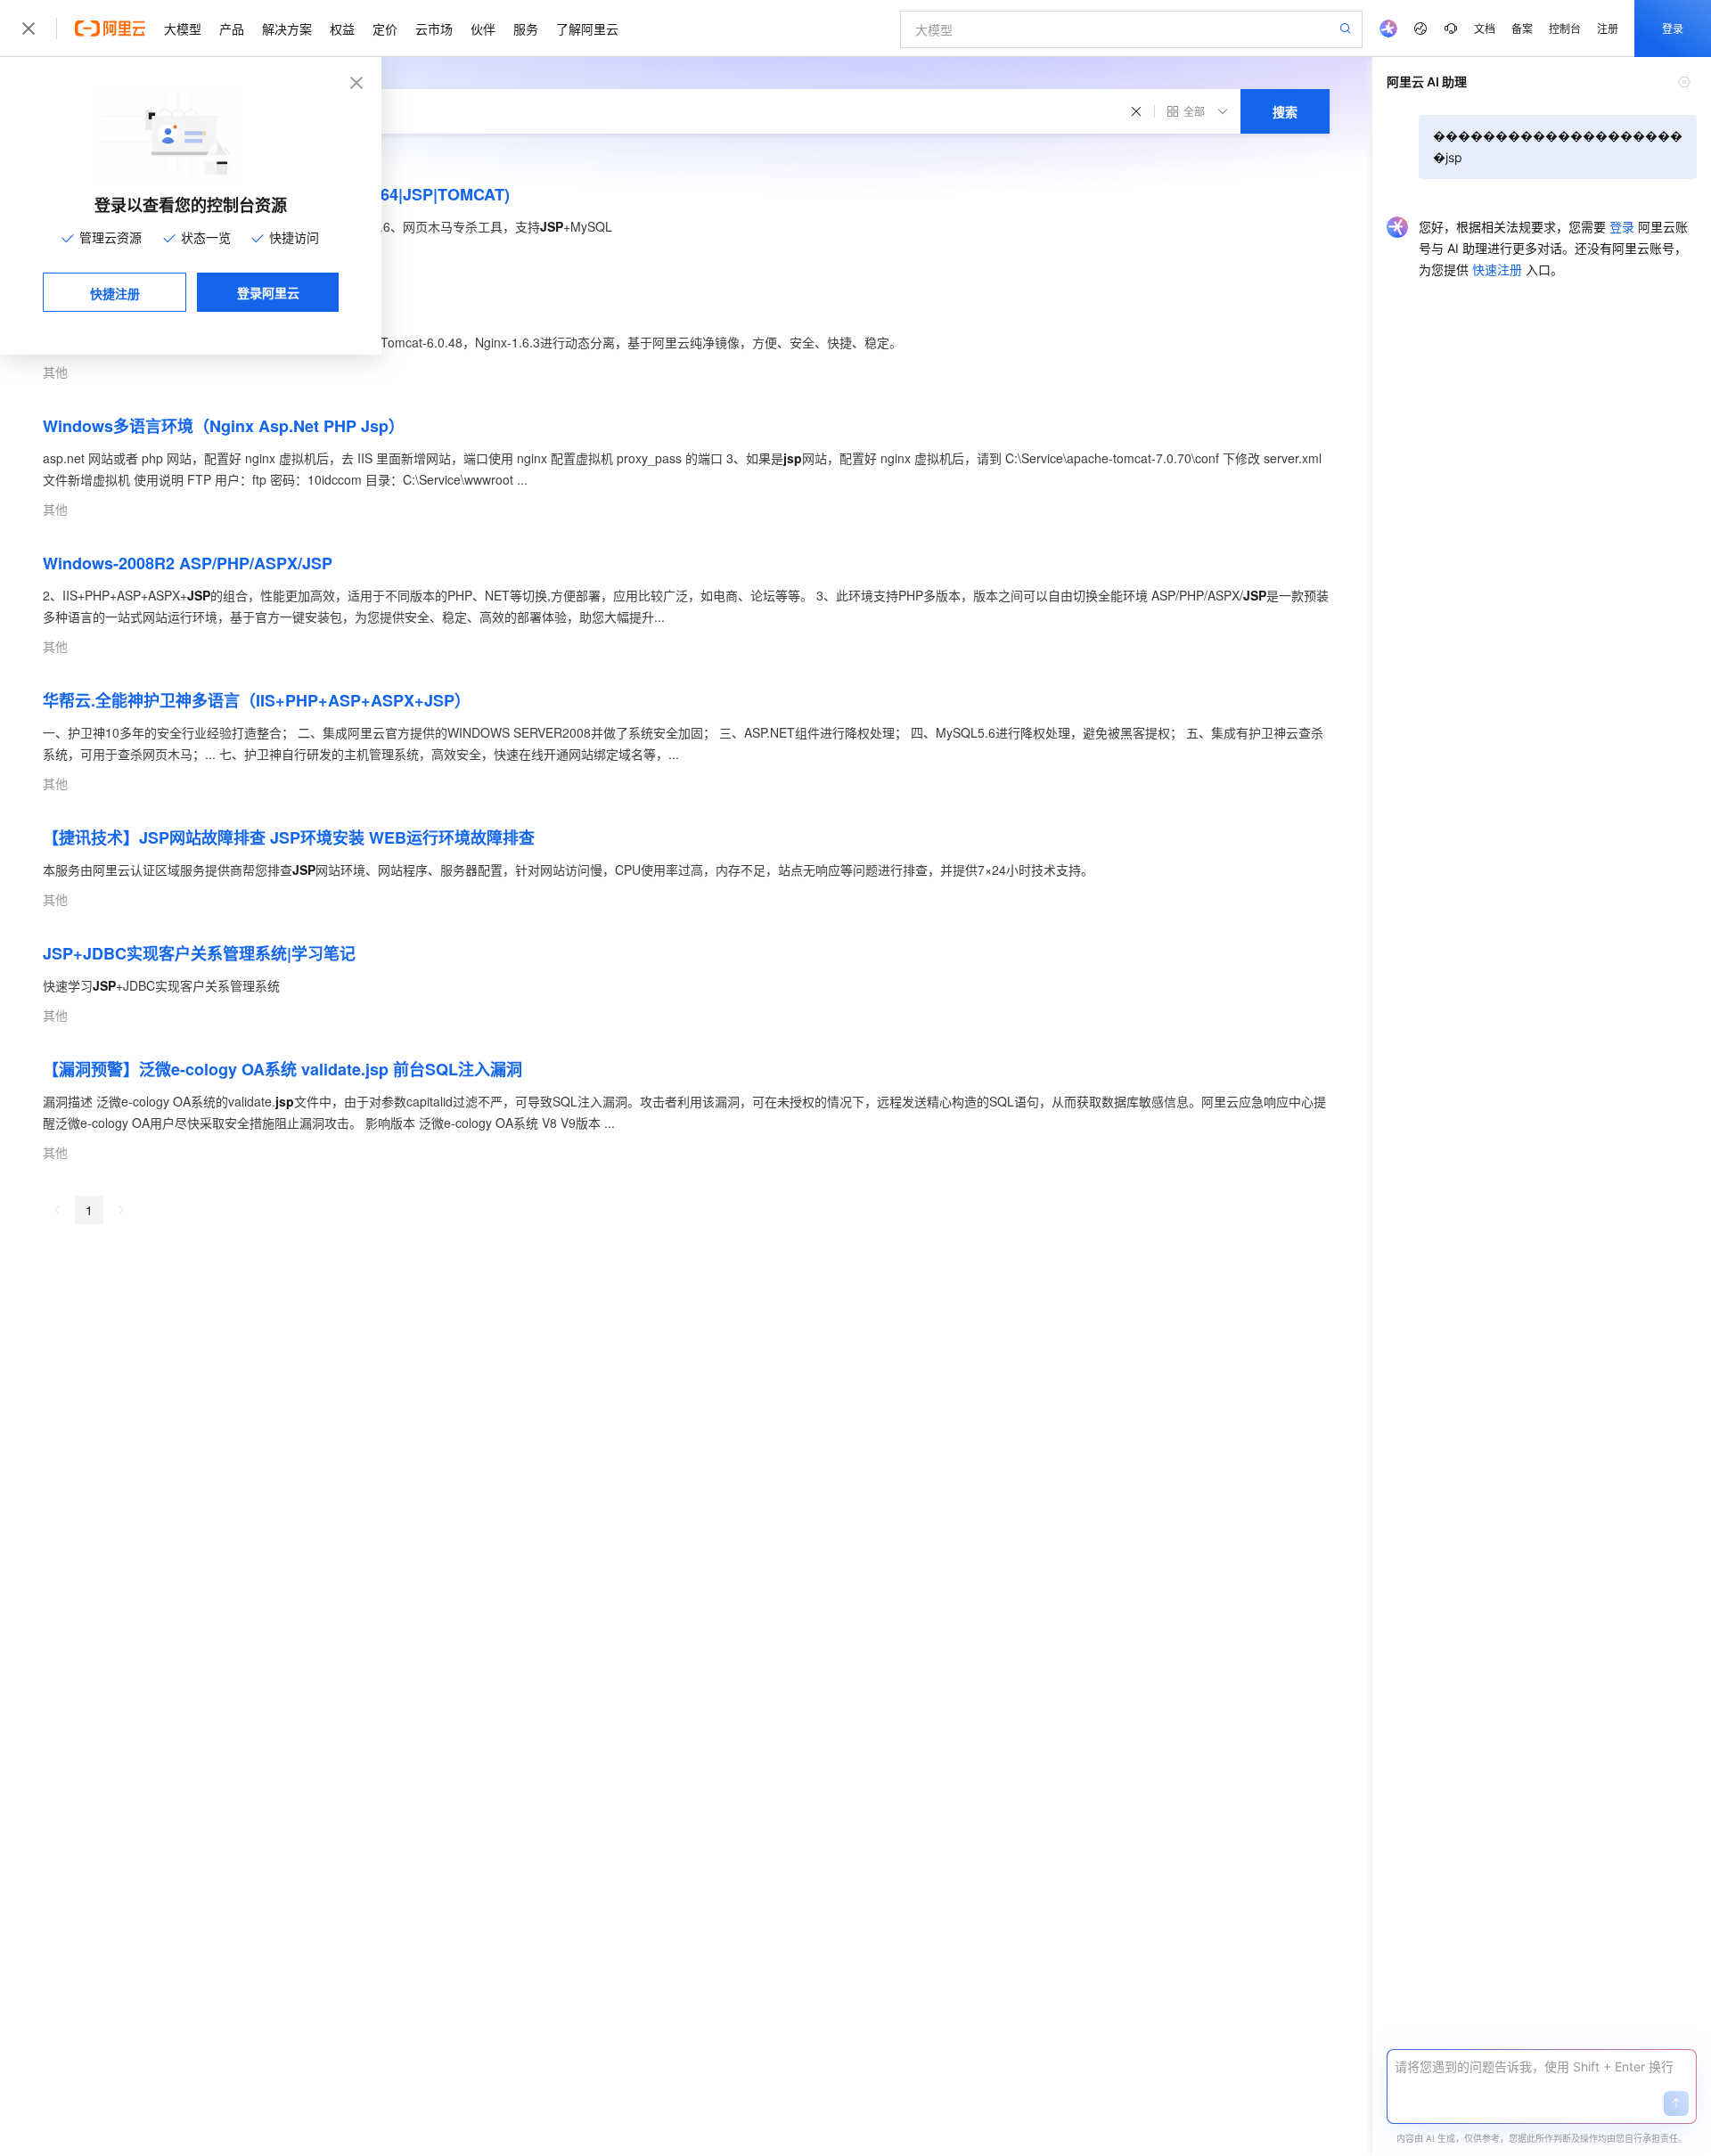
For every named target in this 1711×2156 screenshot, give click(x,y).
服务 (526, 29)
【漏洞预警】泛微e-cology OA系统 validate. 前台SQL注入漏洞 (282, 1069)
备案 (1522, 28)
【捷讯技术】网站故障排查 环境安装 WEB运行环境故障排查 (289, 837)
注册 (1608, 28)
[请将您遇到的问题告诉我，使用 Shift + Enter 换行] (1542, 2067)
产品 (232, 29)
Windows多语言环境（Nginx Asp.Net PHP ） (224, 426)
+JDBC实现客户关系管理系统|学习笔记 (199, 953)
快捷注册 (115, 293)
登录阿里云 (268, 292)
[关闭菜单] (29, 29)
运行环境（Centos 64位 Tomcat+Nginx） (210, 310)
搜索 (1285, 111)
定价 (385, 29)
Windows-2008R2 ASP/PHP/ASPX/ (188, 563)
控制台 (1565, 28)
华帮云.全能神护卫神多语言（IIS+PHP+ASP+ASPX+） (257, 700)
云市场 (434, 29)
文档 (1485, 28)
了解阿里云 (587, 29)
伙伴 (483, 29)
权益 (342, 29)
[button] (1676, 2103)
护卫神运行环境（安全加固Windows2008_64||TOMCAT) (276, 194)
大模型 (183, 29)
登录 (1673, 28)
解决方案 (287, 29)
